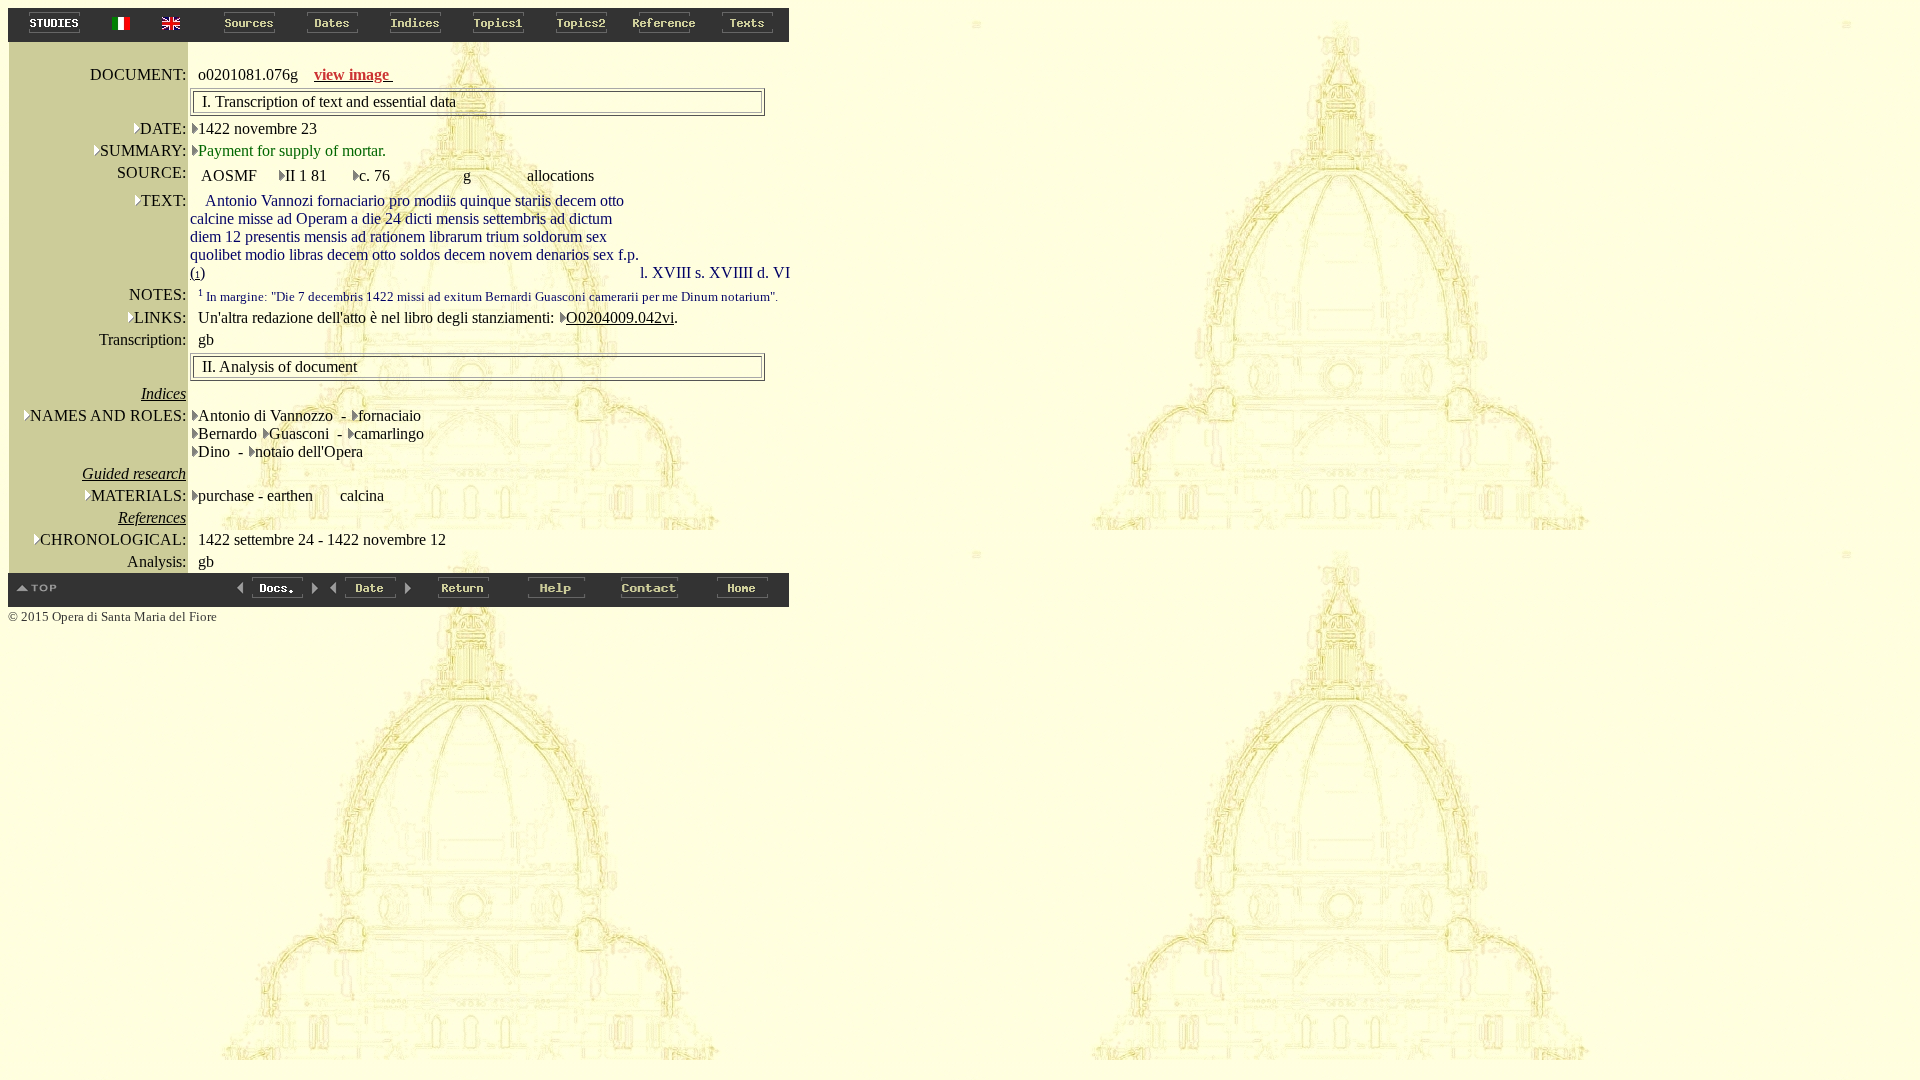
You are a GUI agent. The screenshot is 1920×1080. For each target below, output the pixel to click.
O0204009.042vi (620, 317)
